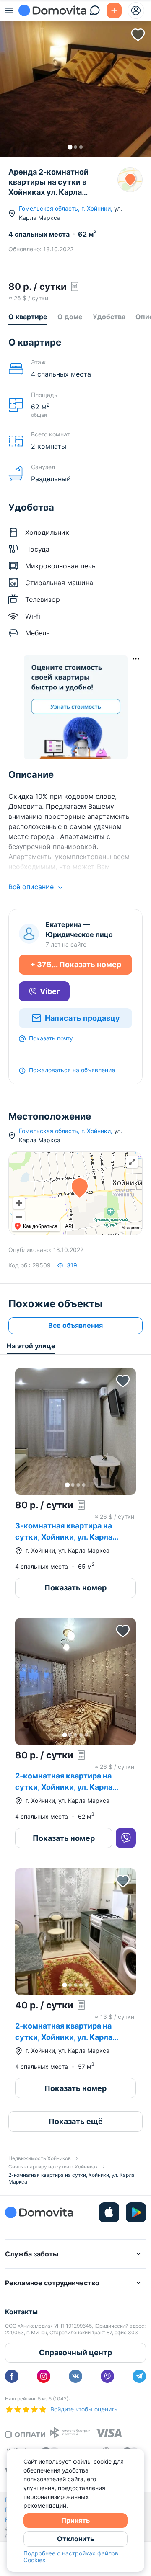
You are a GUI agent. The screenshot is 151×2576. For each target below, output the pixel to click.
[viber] (107, 2376)
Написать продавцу (82, 1018)
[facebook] (12, 2376)
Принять (75, 2520)
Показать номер (75, 1588)
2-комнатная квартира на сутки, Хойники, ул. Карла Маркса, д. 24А (64, 1787)
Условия (130, 1228)
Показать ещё (76, 2121)
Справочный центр (75, 2353)
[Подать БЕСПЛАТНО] (114, 10)
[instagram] (44, 2376)
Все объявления (75, 1325)
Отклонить (75, 2539)
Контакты (21, 2312)
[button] (75, 79)
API (69, 1226)
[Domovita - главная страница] (52, 10)
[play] (136, 2212)
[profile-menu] (136, 10)
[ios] (109, 2212)
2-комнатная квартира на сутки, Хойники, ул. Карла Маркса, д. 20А (64, 2037)
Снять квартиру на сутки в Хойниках (53, 2167)
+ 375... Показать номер (76, 964)
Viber (50, 991)
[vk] (75, 2376)
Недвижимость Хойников (40, 2158)
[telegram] (139, 2376)
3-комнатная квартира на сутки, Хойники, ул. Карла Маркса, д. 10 (64, 1537)
